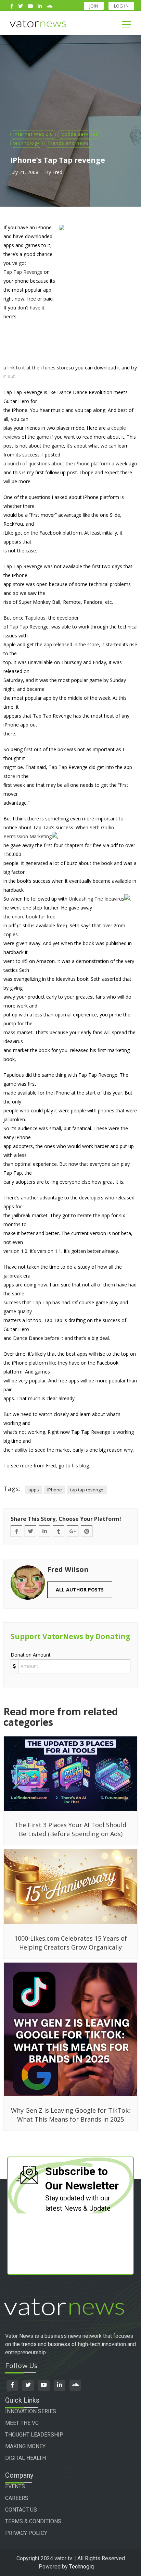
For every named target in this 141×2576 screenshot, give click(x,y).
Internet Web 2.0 (33, 134)
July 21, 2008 (24, 172)
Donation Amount (31, 1655)
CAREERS (17, 2498)
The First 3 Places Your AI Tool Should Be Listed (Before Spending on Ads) (70, 1829)
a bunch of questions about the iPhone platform (57, 463)
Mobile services (79, 134)
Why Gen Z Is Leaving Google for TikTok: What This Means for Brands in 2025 (70, 2115)
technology (27, 143)
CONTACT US (21, 2510)
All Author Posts (80, 1590)
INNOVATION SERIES (31, 2411)
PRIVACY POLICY (26, 2533)
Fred (57, 172)
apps (34, 1490)
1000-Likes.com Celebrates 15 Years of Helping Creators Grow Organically (71, 1943)
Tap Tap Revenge (23, 272)
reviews (12, 437)
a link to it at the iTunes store (36, 368)
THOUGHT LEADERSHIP (34, 2435)
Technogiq (81, 2567)
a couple (117, 428)
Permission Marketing (28, 836)
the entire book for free (29, 917)
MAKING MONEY (25, 2446)
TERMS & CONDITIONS (33, 2521)
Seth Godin (102, 827)
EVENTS (15, 2486)
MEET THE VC (22, 2423)
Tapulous (35, 618)
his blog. (81, 1466)
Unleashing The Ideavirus (97, 899)
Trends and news (68, 143)
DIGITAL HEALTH (25, 2458)
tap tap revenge (87, 1490)
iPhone (55, 1490)
